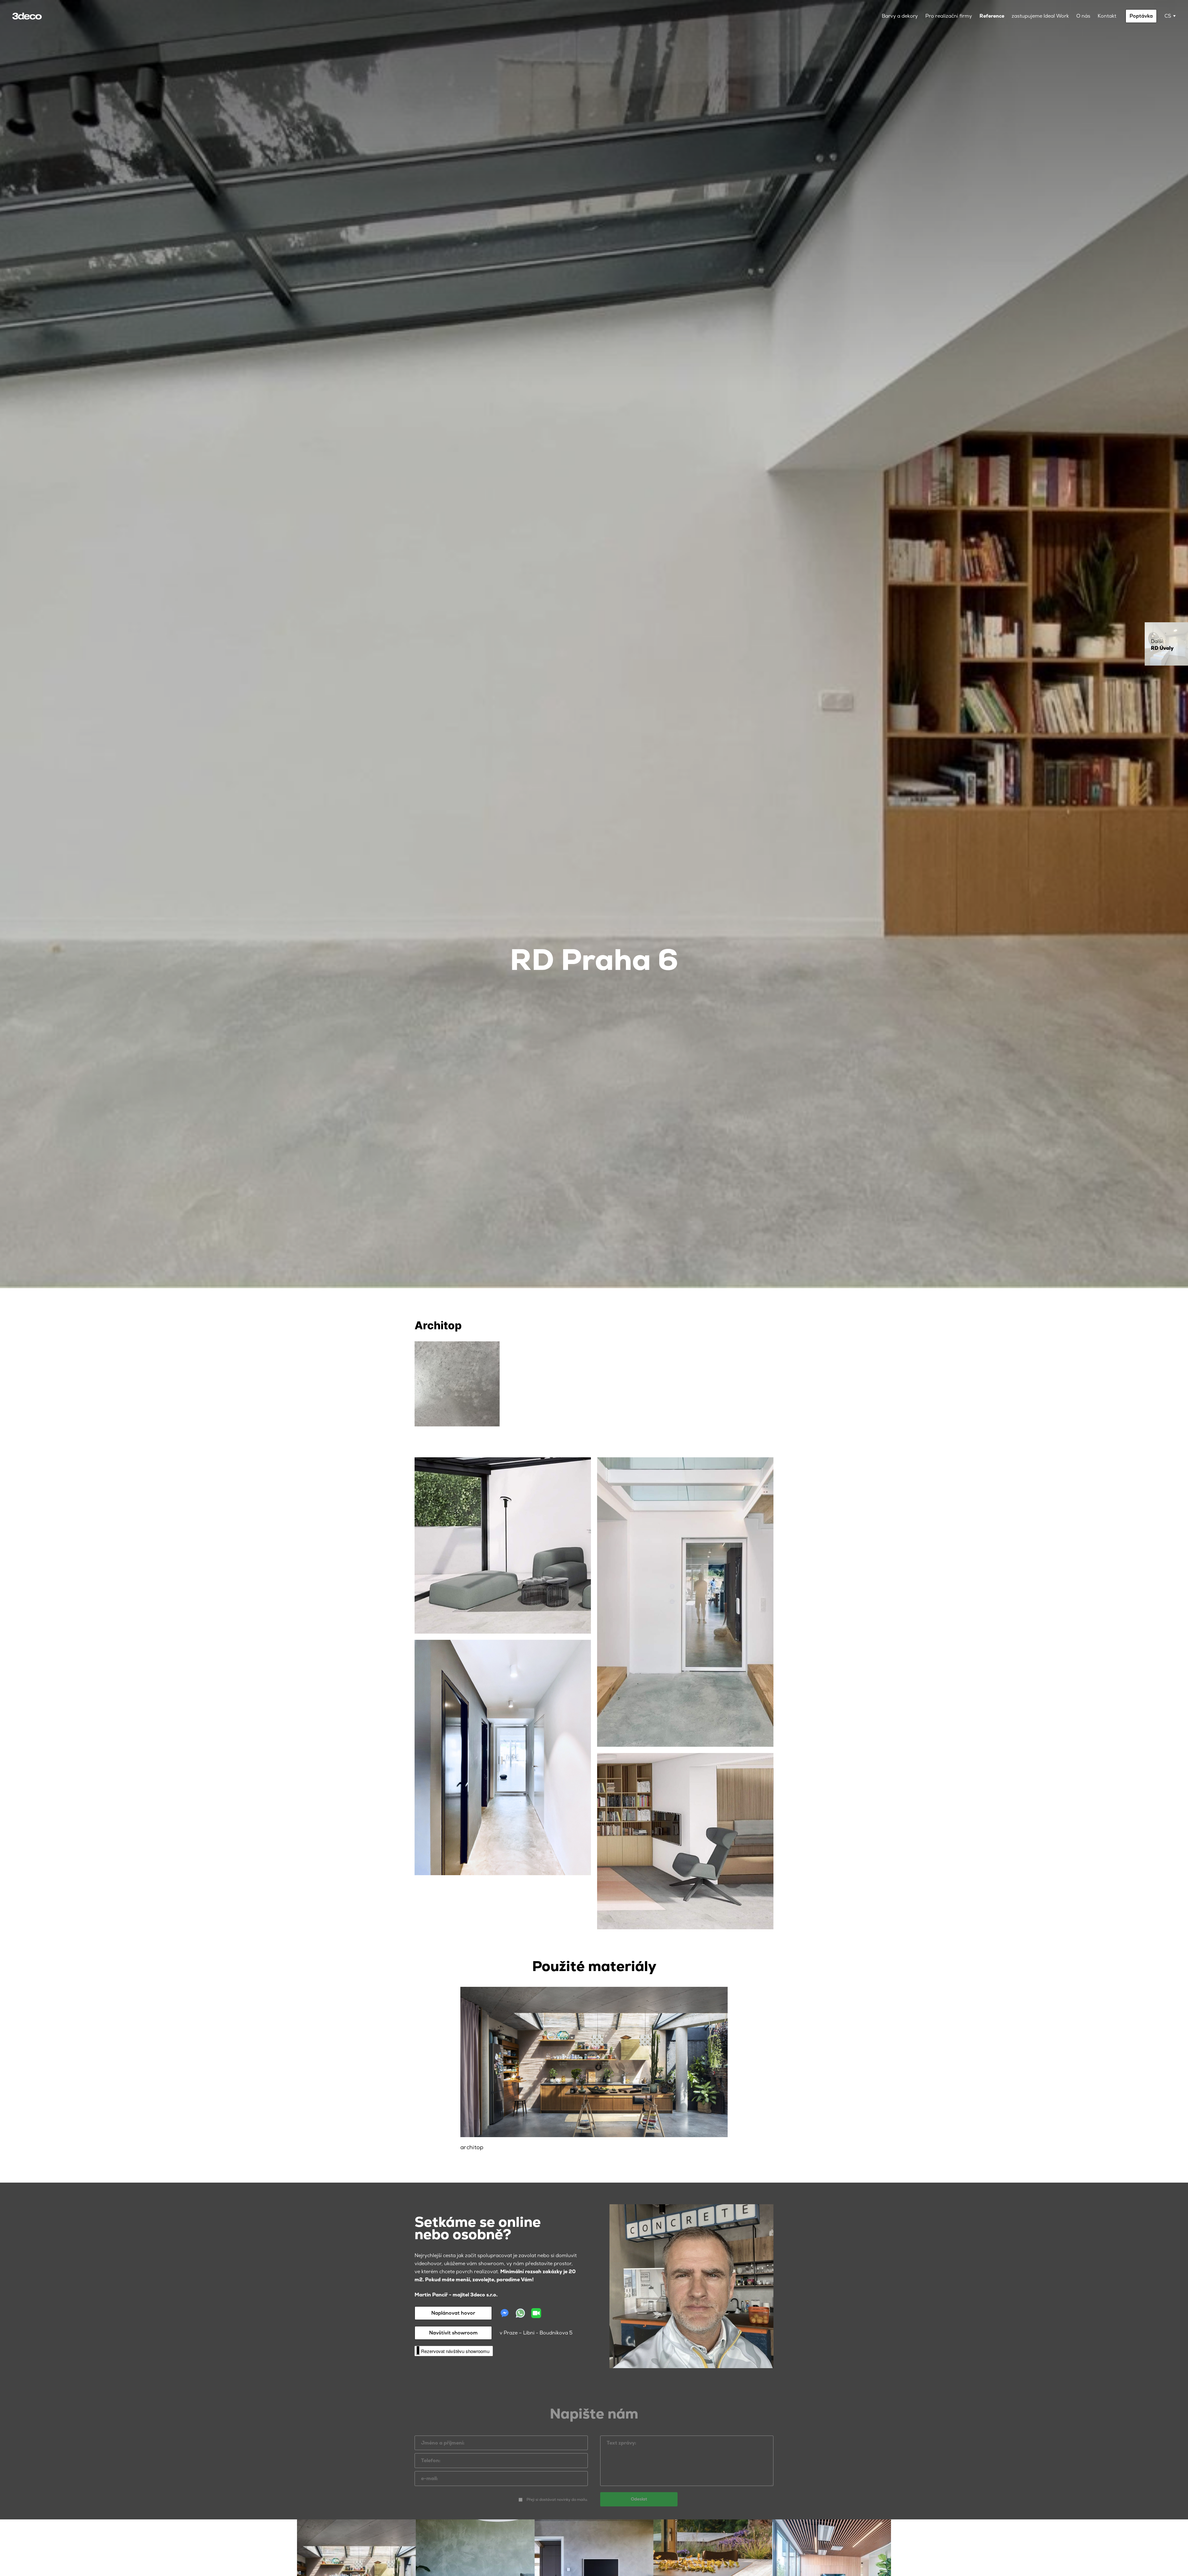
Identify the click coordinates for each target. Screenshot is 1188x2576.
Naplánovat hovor (453, 2313)
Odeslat (639, 2490)
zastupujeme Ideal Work (1040, 16)
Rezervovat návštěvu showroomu (455, 2351)
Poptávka (1141, 16)
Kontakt (1107, 16)
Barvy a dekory (900, 16)
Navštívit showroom (453, 2333)
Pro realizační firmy (949, 16)
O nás (1083, 16)
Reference (992, 16)
